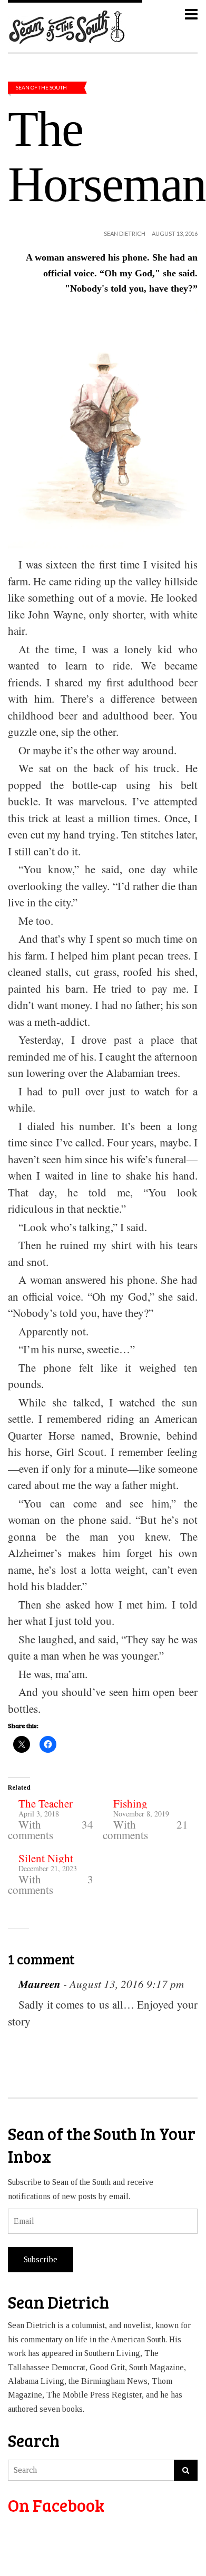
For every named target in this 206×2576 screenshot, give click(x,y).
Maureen (40, 1984)
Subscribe (41, 2259)
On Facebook (56, 2505)
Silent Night (46, 1858)
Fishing (130, 1803)
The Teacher (46, 1803)
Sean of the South (41, 87)
